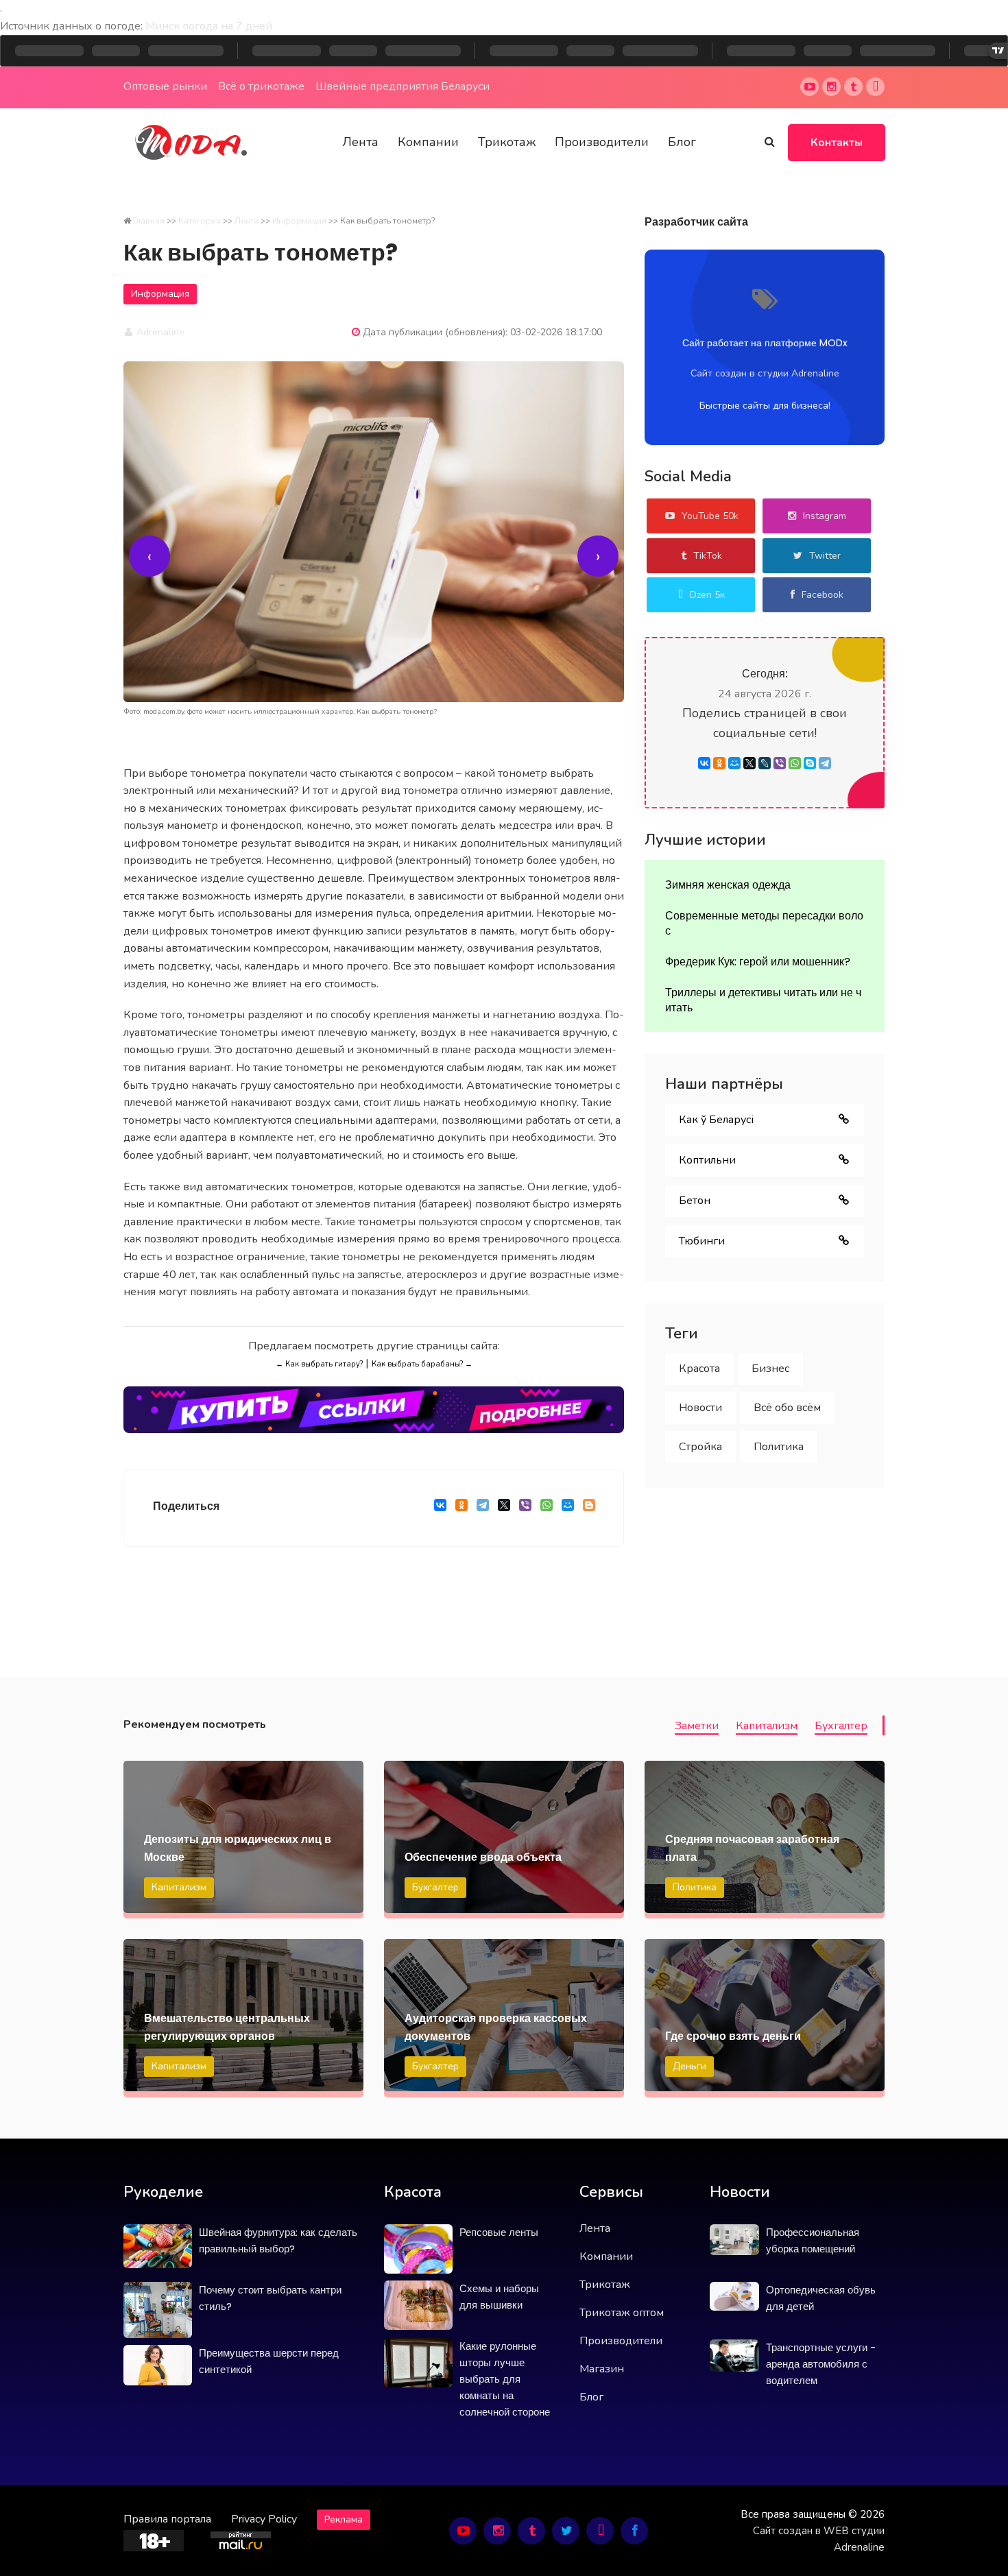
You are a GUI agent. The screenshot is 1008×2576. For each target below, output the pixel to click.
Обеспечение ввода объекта (483, 1857)
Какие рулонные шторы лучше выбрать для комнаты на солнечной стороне (505, 2379)
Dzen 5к (707, 595)
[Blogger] (589, 1508)
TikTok (708, 556)
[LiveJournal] (765, 763)
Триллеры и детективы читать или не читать (763, 1000)
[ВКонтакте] (440, 1508)
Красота (699, 1369)
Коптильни (707, 1160)
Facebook (823, 595)
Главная (149, 221)
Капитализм (767, 1726)
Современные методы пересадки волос (764, 923)
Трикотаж (507, 142)
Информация (299, 221)
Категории (200, 221)
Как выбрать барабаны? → (422, 1364)
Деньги (689, 2066)
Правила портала (167, 2519)
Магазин (602, 2369)
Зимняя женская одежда (728, 885)
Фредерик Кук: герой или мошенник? (758, 962)
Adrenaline (159, 332)
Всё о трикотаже (261, 86)
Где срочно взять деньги (733, 2036)
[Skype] (810, 763)
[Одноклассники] (461, 1508)
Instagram (825, 516)
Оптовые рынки (165, 86)
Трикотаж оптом (622, 2313)
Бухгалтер (841, 1726)
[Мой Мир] (567, 1508)
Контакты (837, 143)
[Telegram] (482, 1508)
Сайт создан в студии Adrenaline (765, 373)
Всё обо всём (787, 1408)
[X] (504, 1508)
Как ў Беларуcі (716, 1120)
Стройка (700, 1447)
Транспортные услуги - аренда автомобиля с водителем (821, 2364)
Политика (779, 1447)
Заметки (697, 1726)
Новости (700, 1408)
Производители (602, 142)
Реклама (344, 2519)
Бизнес (770, 1369)
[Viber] (525, 1508)
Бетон (695, 1201)
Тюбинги (702, 1241)
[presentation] (149, 556)
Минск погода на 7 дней (209, 26)
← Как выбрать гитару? (319, 1364)
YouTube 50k (710, 516)
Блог (682, 142)
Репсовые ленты (499, 2232)
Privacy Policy (264, 2519)
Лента (360, 142)
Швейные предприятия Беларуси (403, 86)
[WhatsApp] (546, 1508)
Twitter (825, 556)
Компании (428, 142)
